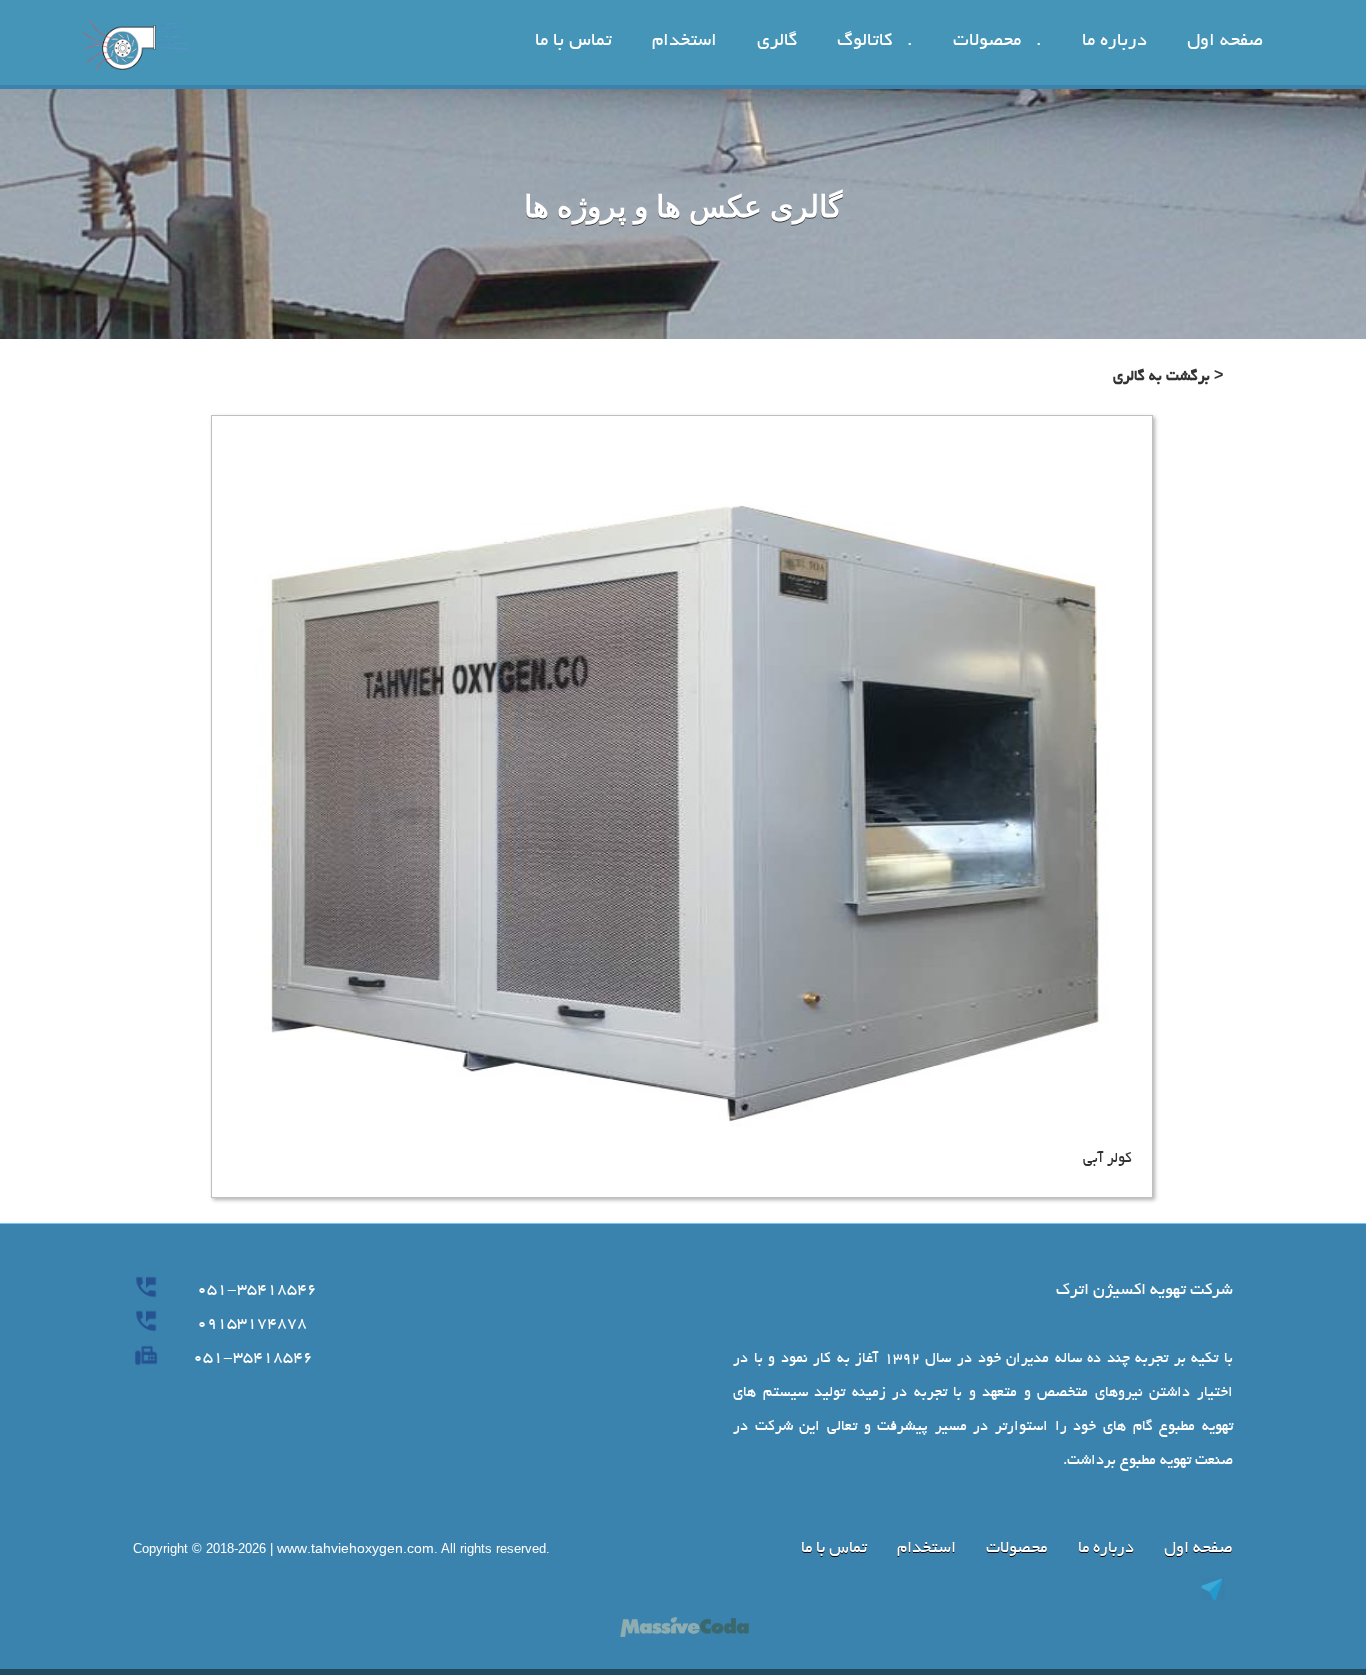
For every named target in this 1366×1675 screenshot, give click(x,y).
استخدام (926, 1549)
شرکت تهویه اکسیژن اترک (1144, 1291)
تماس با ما (834, 1549)
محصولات (1016, 1549)
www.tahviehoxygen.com (355, 1551)
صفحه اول (1198, 1549)
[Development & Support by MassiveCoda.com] (683, 1625)
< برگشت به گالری (1168, 377)
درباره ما (1104, 1549)
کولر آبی (1107, 1159)
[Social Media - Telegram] (958, 1589)
